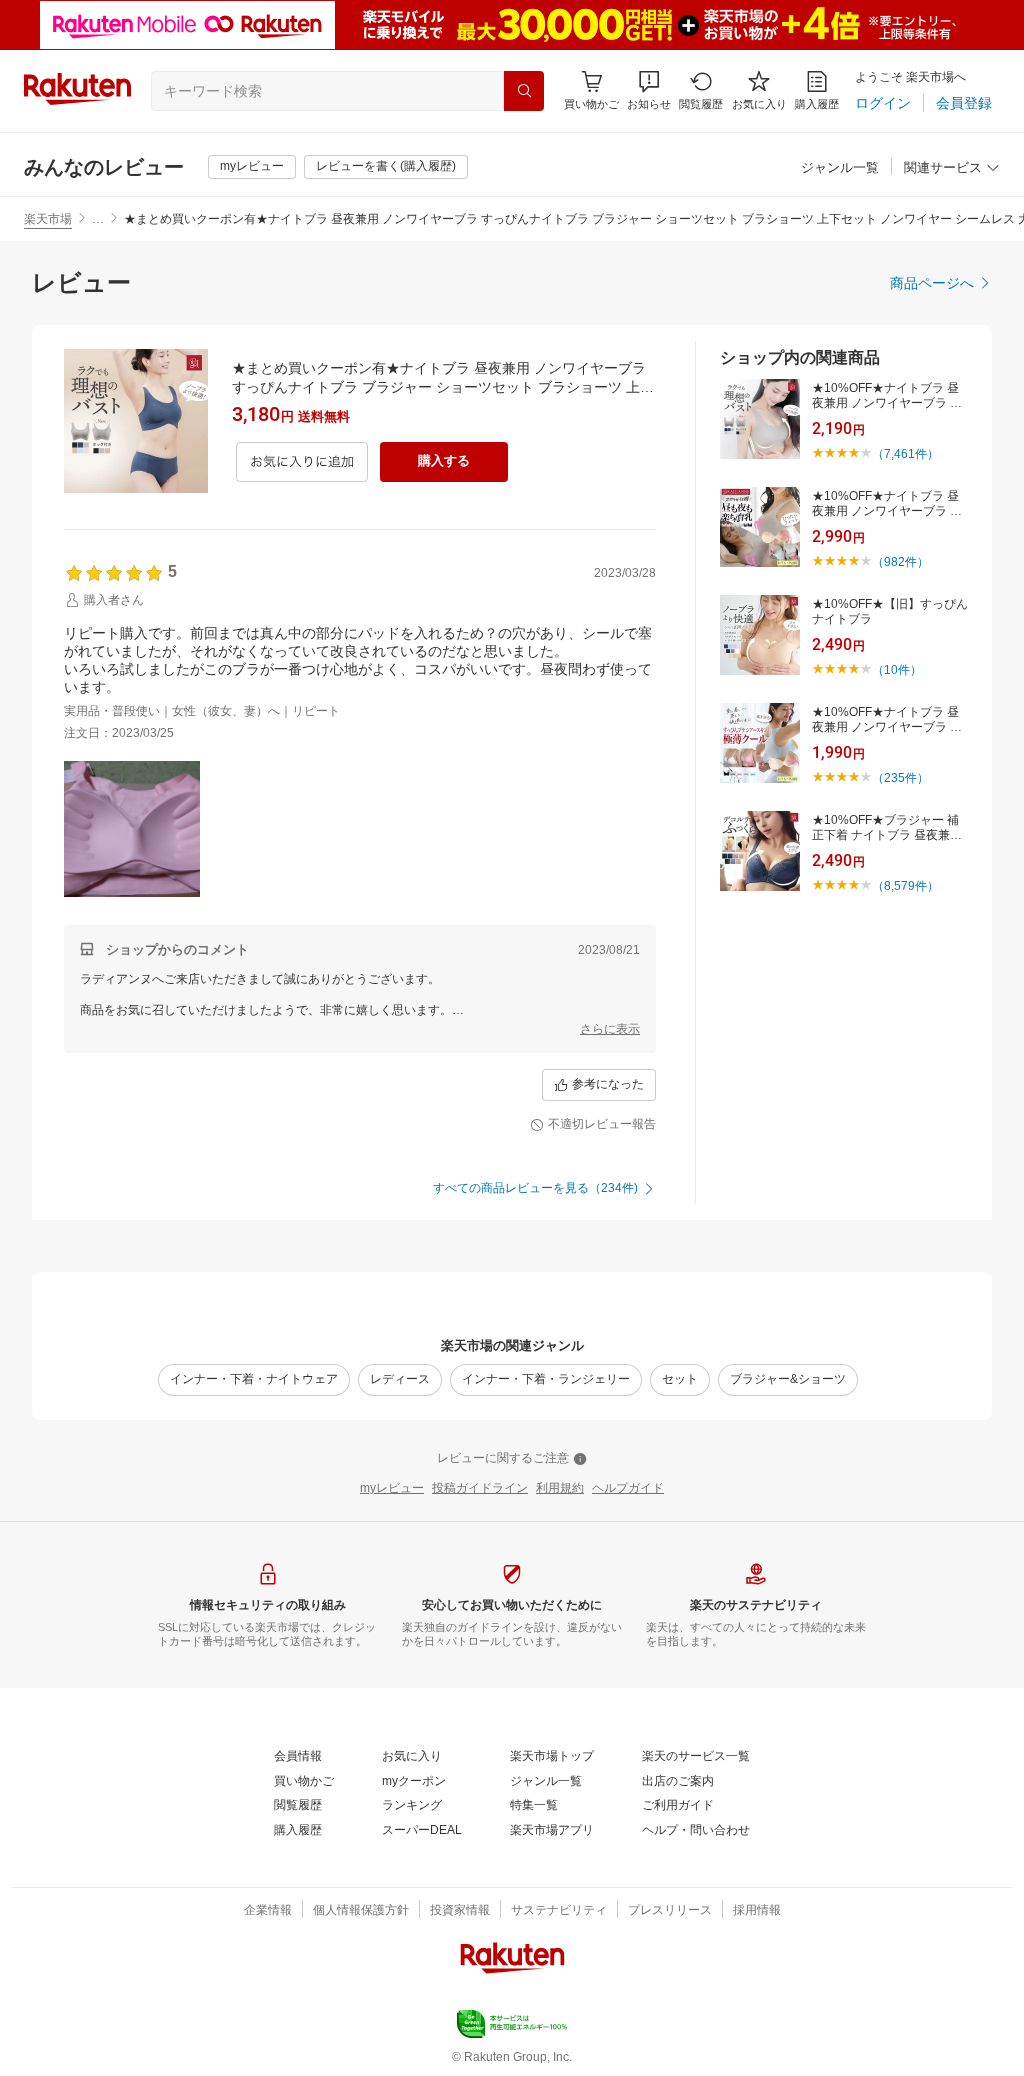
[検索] (524, 91)
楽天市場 (48, 219)
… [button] (98, 219)
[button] (649, 90)
